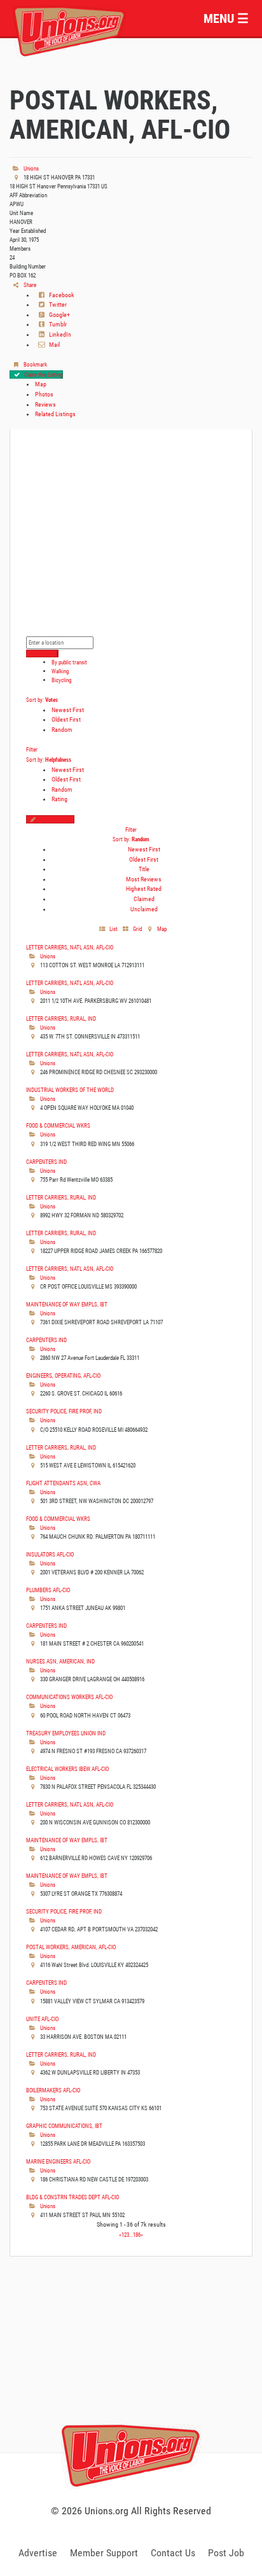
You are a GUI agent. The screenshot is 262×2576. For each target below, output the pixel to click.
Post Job (226, 2553)
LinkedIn (59, 334)
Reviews (45, 404)
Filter (32, 749)
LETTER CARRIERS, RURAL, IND (61, 1018)
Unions (31, 168)
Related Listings (55, 414)
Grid (137, 929)
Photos (44, 394)
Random (62, 730)
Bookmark (35, 364)
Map (41, 384)
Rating (59, 799)
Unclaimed (144, 909)
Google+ (59, 315)
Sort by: (42, 700)
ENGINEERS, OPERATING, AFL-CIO (63, 1375)
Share (29, 285)
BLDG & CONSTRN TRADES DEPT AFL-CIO (72, 2197)
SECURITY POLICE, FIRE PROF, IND (64, 1411)
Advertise (38, 2553)
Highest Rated (144, 889)
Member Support (104, 2553)
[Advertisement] (131, 2369)
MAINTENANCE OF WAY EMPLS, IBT (67, 1304)
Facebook (61, 295)
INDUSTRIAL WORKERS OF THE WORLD (70, 1090)
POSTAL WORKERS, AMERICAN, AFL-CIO (71, 1947)
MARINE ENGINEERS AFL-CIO (58, 2161)
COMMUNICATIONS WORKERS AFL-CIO (69, 1697)
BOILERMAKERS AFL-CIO (53, 2090)
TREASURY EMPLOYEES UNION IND (66, 1733)
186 (137, 2235)
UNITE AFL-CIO (42, 2019)
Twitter (57, 304)
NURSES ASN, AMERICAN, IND (60, 1661)
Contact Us (173, 2553)
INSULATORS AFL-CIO (50, 1554)
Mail (54, 345)
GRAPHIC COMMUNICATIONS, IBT (64, 2126)
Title (144, 869)
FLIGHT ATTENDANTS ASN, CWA (63, 1483)
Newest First (68, 710)
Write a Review (57, 819)
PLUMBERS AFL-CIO (48, 1590)
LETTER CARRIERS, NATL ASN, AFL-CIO (70, 947)
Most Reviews (144, 879)
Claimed (144, 899)
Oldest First (66, 719)
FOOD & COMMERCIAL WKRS (58, 1125)
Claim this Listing (43, 374)
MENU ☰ (226, 18)
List (113, 929)
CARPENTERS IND (46, 1162)
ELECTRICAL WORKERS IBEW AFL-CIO (67, 1769)
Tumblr (57, 324)
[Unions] (70, 30)
